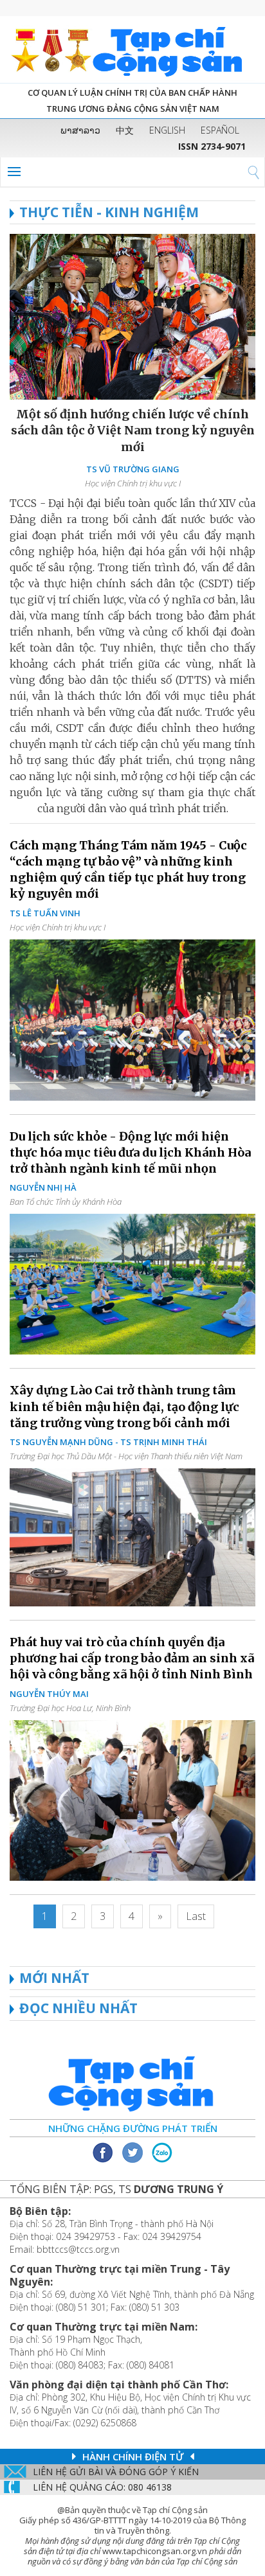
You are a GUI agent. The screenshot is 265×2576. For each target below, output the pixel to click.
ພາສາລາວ (80, 130)
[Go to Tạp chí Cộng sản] (132, 49)
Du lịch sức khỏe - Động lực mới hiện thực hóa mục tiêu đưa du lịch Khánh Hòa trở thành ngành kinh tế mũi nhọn (130, 1152)
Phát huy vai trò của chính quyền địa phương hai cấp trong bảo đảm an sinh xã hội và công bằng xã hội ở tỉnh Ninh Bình (132, 1658)
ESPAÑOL (220, 130)
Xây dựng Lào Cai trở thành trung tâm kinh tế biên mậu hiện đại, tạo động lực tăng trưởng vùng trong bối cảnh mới (124, 1406)
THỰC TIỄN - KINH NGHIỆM (109, 212)
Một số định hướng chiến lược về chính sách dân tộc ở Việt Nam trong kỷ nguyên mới (133, 430)
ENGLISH (167, 130)
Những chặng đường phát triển (133, 2128)
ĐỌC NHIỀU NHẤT (78, 2008)
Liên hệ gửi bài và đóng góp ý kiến (116, 2472)
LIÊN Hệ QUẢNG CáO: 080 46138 (102, 2487)
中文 (125, 130)
